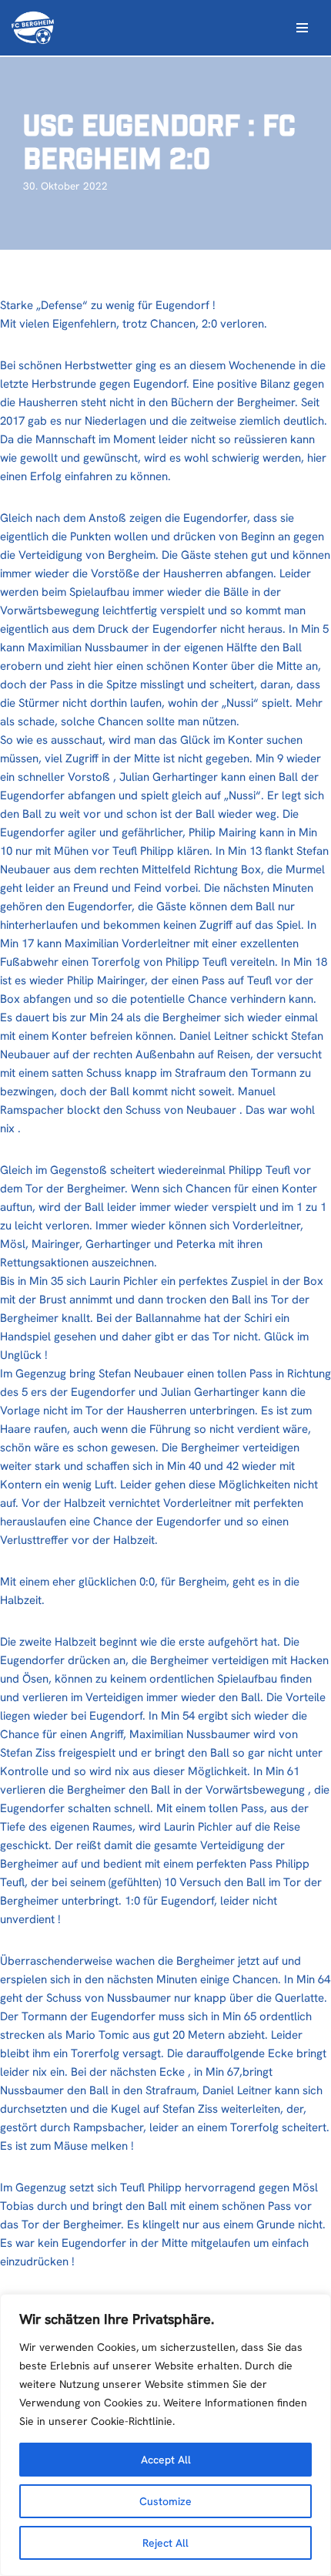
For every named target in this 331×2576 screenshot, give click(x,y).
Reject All (165, 2543)
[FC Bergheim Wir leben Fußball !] (33, 28)
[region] (165, 2435)
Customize (165, 2501)
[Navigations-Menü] (302, 28)
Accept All (166, 2460)
